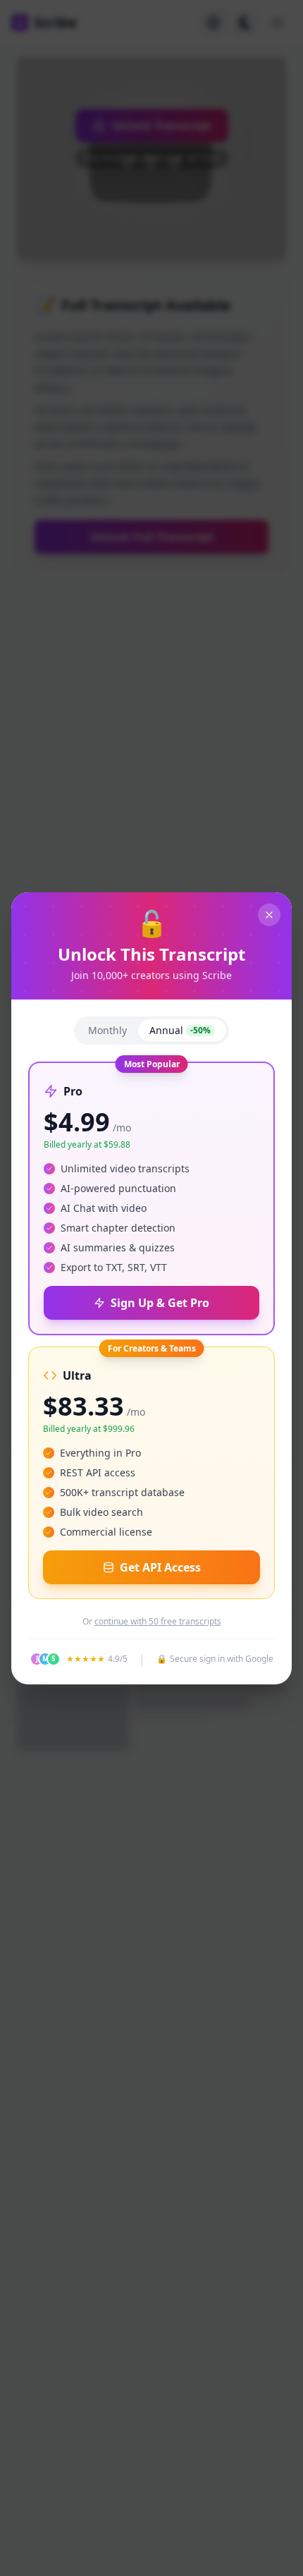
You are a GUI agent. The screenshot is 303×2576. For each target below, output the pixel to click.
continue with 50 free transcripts (158, 1622)
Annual (180, 1030)
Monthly (107, 1030)
